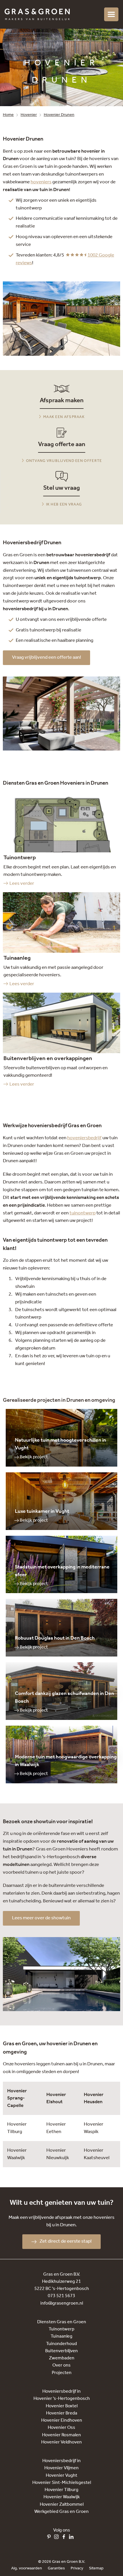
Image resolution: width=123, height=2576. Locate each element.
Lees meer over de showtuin (41, 1918)
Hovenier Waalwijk (17, 2154)
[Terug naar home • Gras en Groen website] (37, 14)
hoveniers (41, 182)
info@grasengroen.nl (62, 2303)
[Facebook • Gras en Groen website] (65, 2538)
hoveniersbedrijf (84, 1138)
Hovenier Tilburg (17, 2128)
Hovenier (29, 115)
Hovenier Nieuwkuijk (58, 2154)
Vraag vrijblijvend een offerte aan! (46, 657)
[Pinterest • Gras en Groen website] (50, 2538)
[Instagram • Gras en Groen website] (58, 2538)
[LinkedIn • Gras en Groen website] (73, 2538)
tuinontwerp (83, 1213)
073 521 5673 (61, 2296)
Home (8, 115)
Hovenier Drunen (59, 115)
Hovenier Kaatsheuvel (97, 2154)
